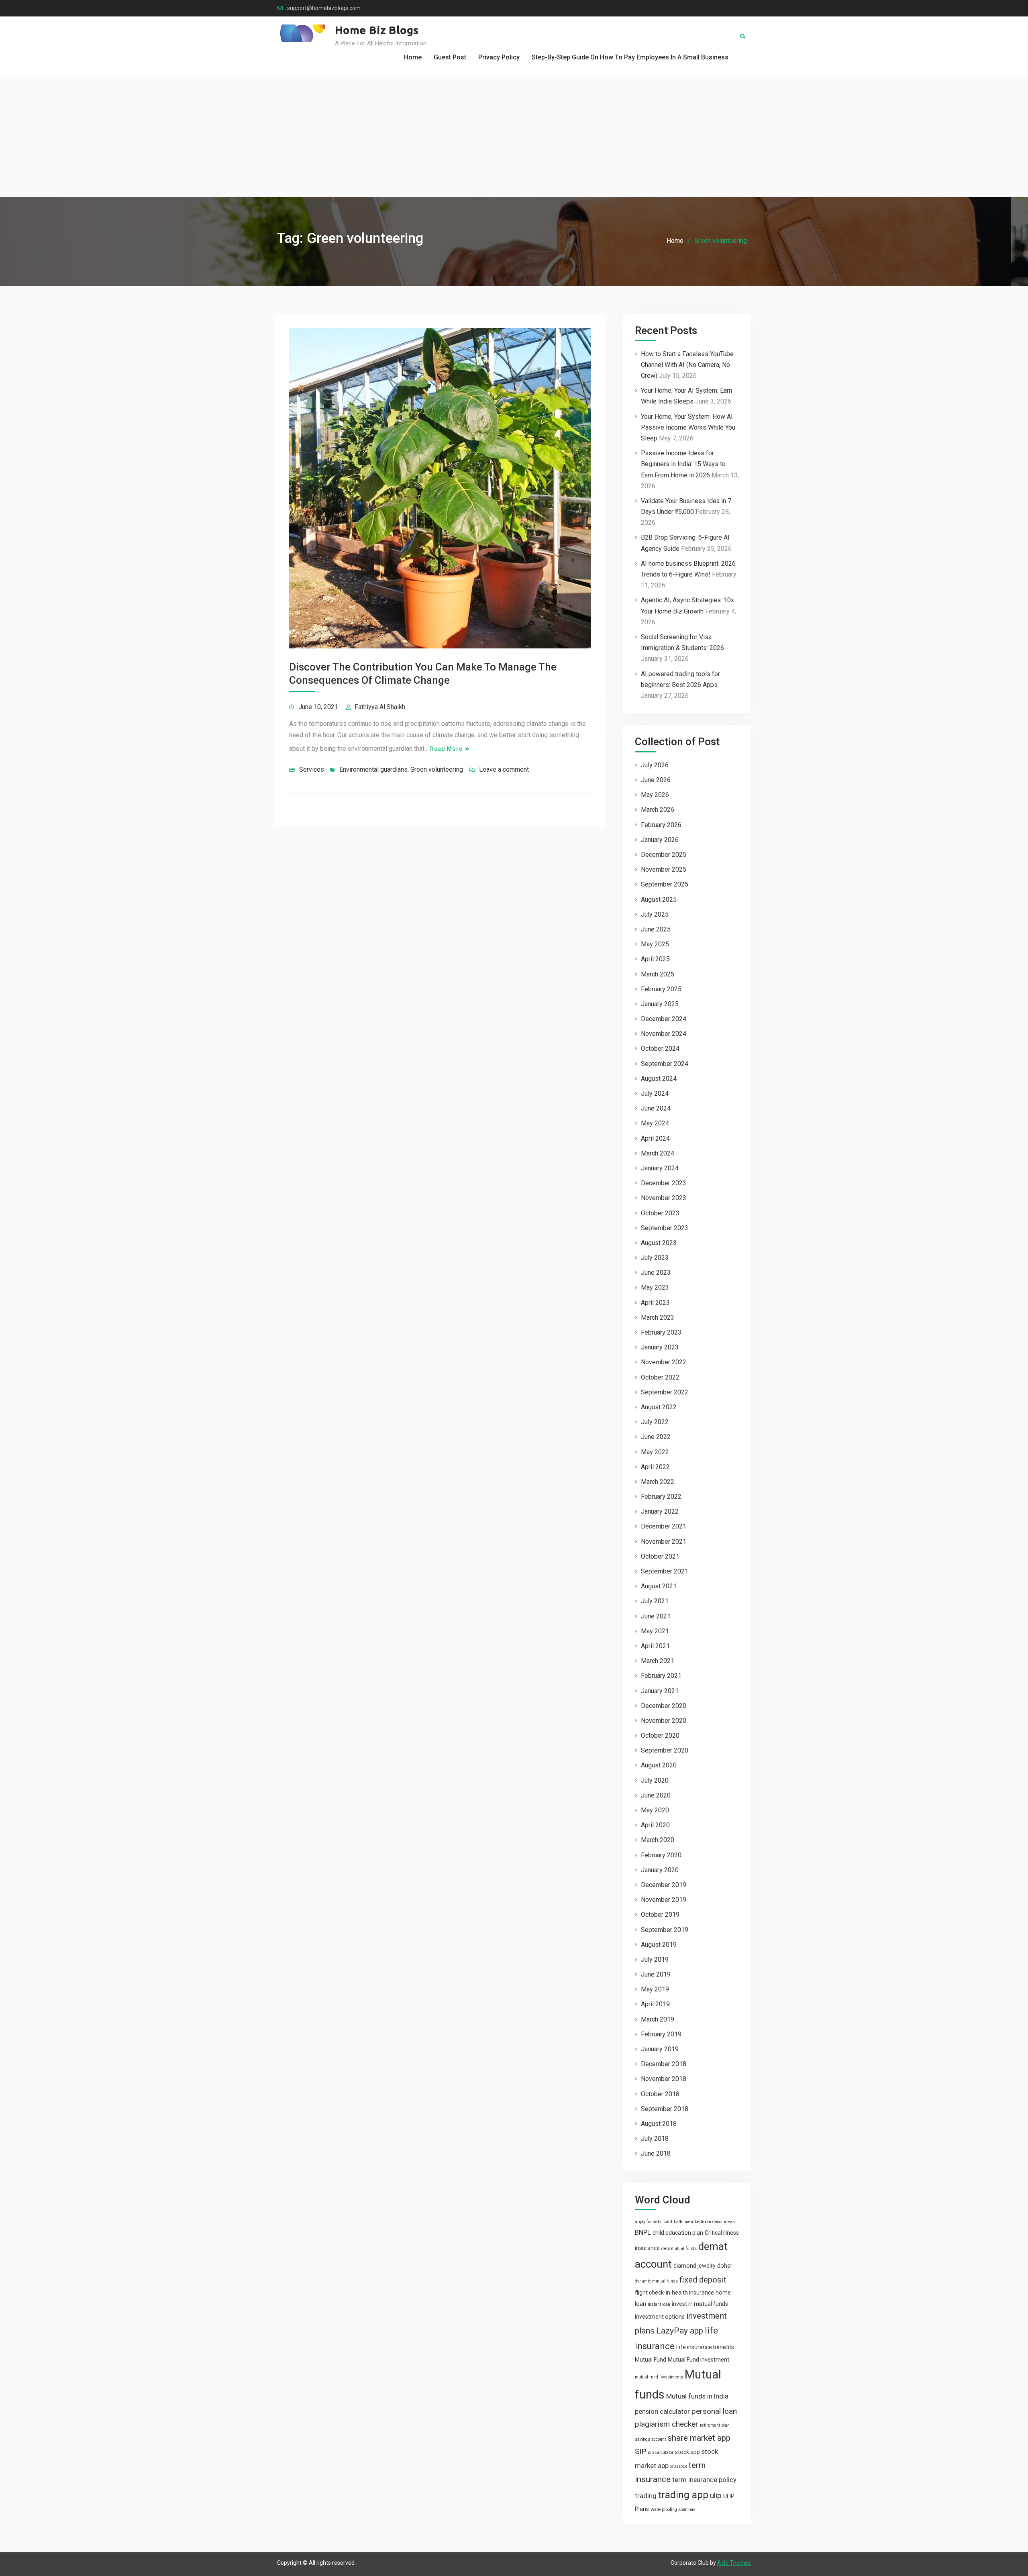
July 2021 (655, 1601)
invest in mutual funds (700, 2304)
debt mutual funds (679, 2249)
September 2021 (665, 1571)
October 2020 (660, 1735)
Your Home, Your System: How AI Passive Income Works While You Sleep (688, 427)
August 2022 (659, 1407)
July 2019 (655, 1960)
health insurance (693, 2293)
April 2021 (655, 1646)
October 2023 (660, 1213)
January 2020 (660, 1870)
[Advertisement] (514, 137)
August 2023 (659, 1243)
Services (312, 769)
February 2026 (661, 825)
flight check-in (653, 2293)
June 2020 (656, 1795)
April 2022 (655, 1467)
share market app (699, 2438)
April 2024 (655, 1138)
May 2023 (655, 1287)
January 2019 (660, 2049)
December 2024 (664, 1019)
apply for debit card (654, 2222)
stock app (687, 2452)
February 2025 (661, 989)
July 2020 (655, 1780)
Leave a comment (504, 769)
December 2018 (664, 2064)
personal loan (714, 2411)
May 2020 (655, 1810)
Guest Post (450, 57)
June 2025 (656, 929)
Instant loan (659, 2304)
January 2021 (660, 1691)
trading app (683, 2495)
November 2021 (664, 1542)
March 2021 (658, 1661)
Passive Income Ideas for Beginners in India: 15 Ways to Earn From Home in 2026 (683, 464)
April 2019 (655, 2004)
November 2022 (664, 1362)
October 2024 (660, 1049)
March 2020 (658, 1840)
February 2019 (661, 2034)
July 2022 (655, 1422)
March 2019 (658, 2019)
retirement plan (715, 2425)
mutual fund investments (659, 2377)
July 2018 (655, 2139)
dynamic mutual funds (656, 2281)
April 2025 (655, 959)
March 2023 (658, 1318)
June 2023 (656, 1273)
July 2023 (655, 1258)
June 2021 (656, 1616)
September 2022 (665, 1392)
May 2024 (655, 1123)
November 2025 (664, 869)
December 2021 (664, 1526)
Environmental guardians (373, 769)
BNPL (643, 2232)
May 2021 (655, 1631)
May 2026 (655, 795)
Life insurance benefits (705, 2347)
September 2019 (665, 1930)
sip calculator (661, 2453)
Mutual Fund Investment (699, 2360)
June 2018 (656, 2153)
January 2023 (660, 1347)
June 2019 (656, 1974)
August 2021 (659, 1586)
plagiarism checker (667, 2424)
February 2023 (661, 1332)
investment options (660, 2317)
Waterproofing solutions (673, 2510)
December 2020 (664, 1706)
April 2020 (655, 1825)
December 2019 (664, 1885)
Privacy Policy (499, 57)
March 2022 (658, 1482)
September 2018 (665, 2109)
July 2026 (655, 765)
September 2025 (665, 884)
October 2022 (660, 1377)
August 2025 (659, 900)
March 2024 (658, 1153)
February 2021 (661, 1676)
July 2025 (655, 914)
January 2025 (660, 1004)
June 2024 (656, 1108)
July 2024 (655, 1093)
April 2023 (655, 1303)
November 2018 (664, 2079)
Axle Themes (734, 2563)
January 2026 (660, 840)
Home (413, 57)
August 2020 (659, 1765)
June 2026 (656, 780)
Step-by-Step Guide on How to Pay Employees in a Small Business (630, 57)
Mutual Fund (651, 2360)
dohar (725, 2266)
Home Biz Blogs (377, 30)
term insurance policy (704, 2480)
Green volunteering (437, 769)
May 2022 (655, 1452)
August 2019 (659, 1945)
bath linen (683, 2222)
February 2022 (661, 1497)
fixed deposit (703, 2280)
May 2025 (655, 944)
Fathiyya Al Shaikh (380, 707)
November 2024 (664, 1034)
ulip (716, 2495)
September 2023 (665, 1228)
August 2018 (659, 2124)
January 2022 (660, 1511)
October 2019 (660, 1915)
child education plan (678, 2233)
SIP (640, 2451)
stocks (679, 2466)
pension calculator (662, 2411)
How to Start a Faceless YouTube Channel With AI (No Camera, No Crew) (687, 365)
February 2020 (661, 1855)
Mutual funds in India (697, 2396)
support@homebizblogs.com (324, 8)
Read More (446, 749)
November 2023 (664, 1198)
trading (646, 2496)
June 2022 (656, 1437)
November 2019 (664, 1900)
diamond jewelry (695, 2266)
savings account (650, 2439)
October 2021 (660, 1556)
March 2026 (658, 810)
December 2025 (664, 855)
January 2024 (660, 1168)
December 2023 (664, 1183)
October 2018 (660, 2094)
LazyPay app (680, 2331)
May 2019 (655, 1989)
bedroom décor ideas (715, 2222)
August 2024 (659, 1079)
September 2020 (665, 1750)
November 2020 (664, 1721)
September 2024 (665, 1064)
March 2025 (658, 974)
